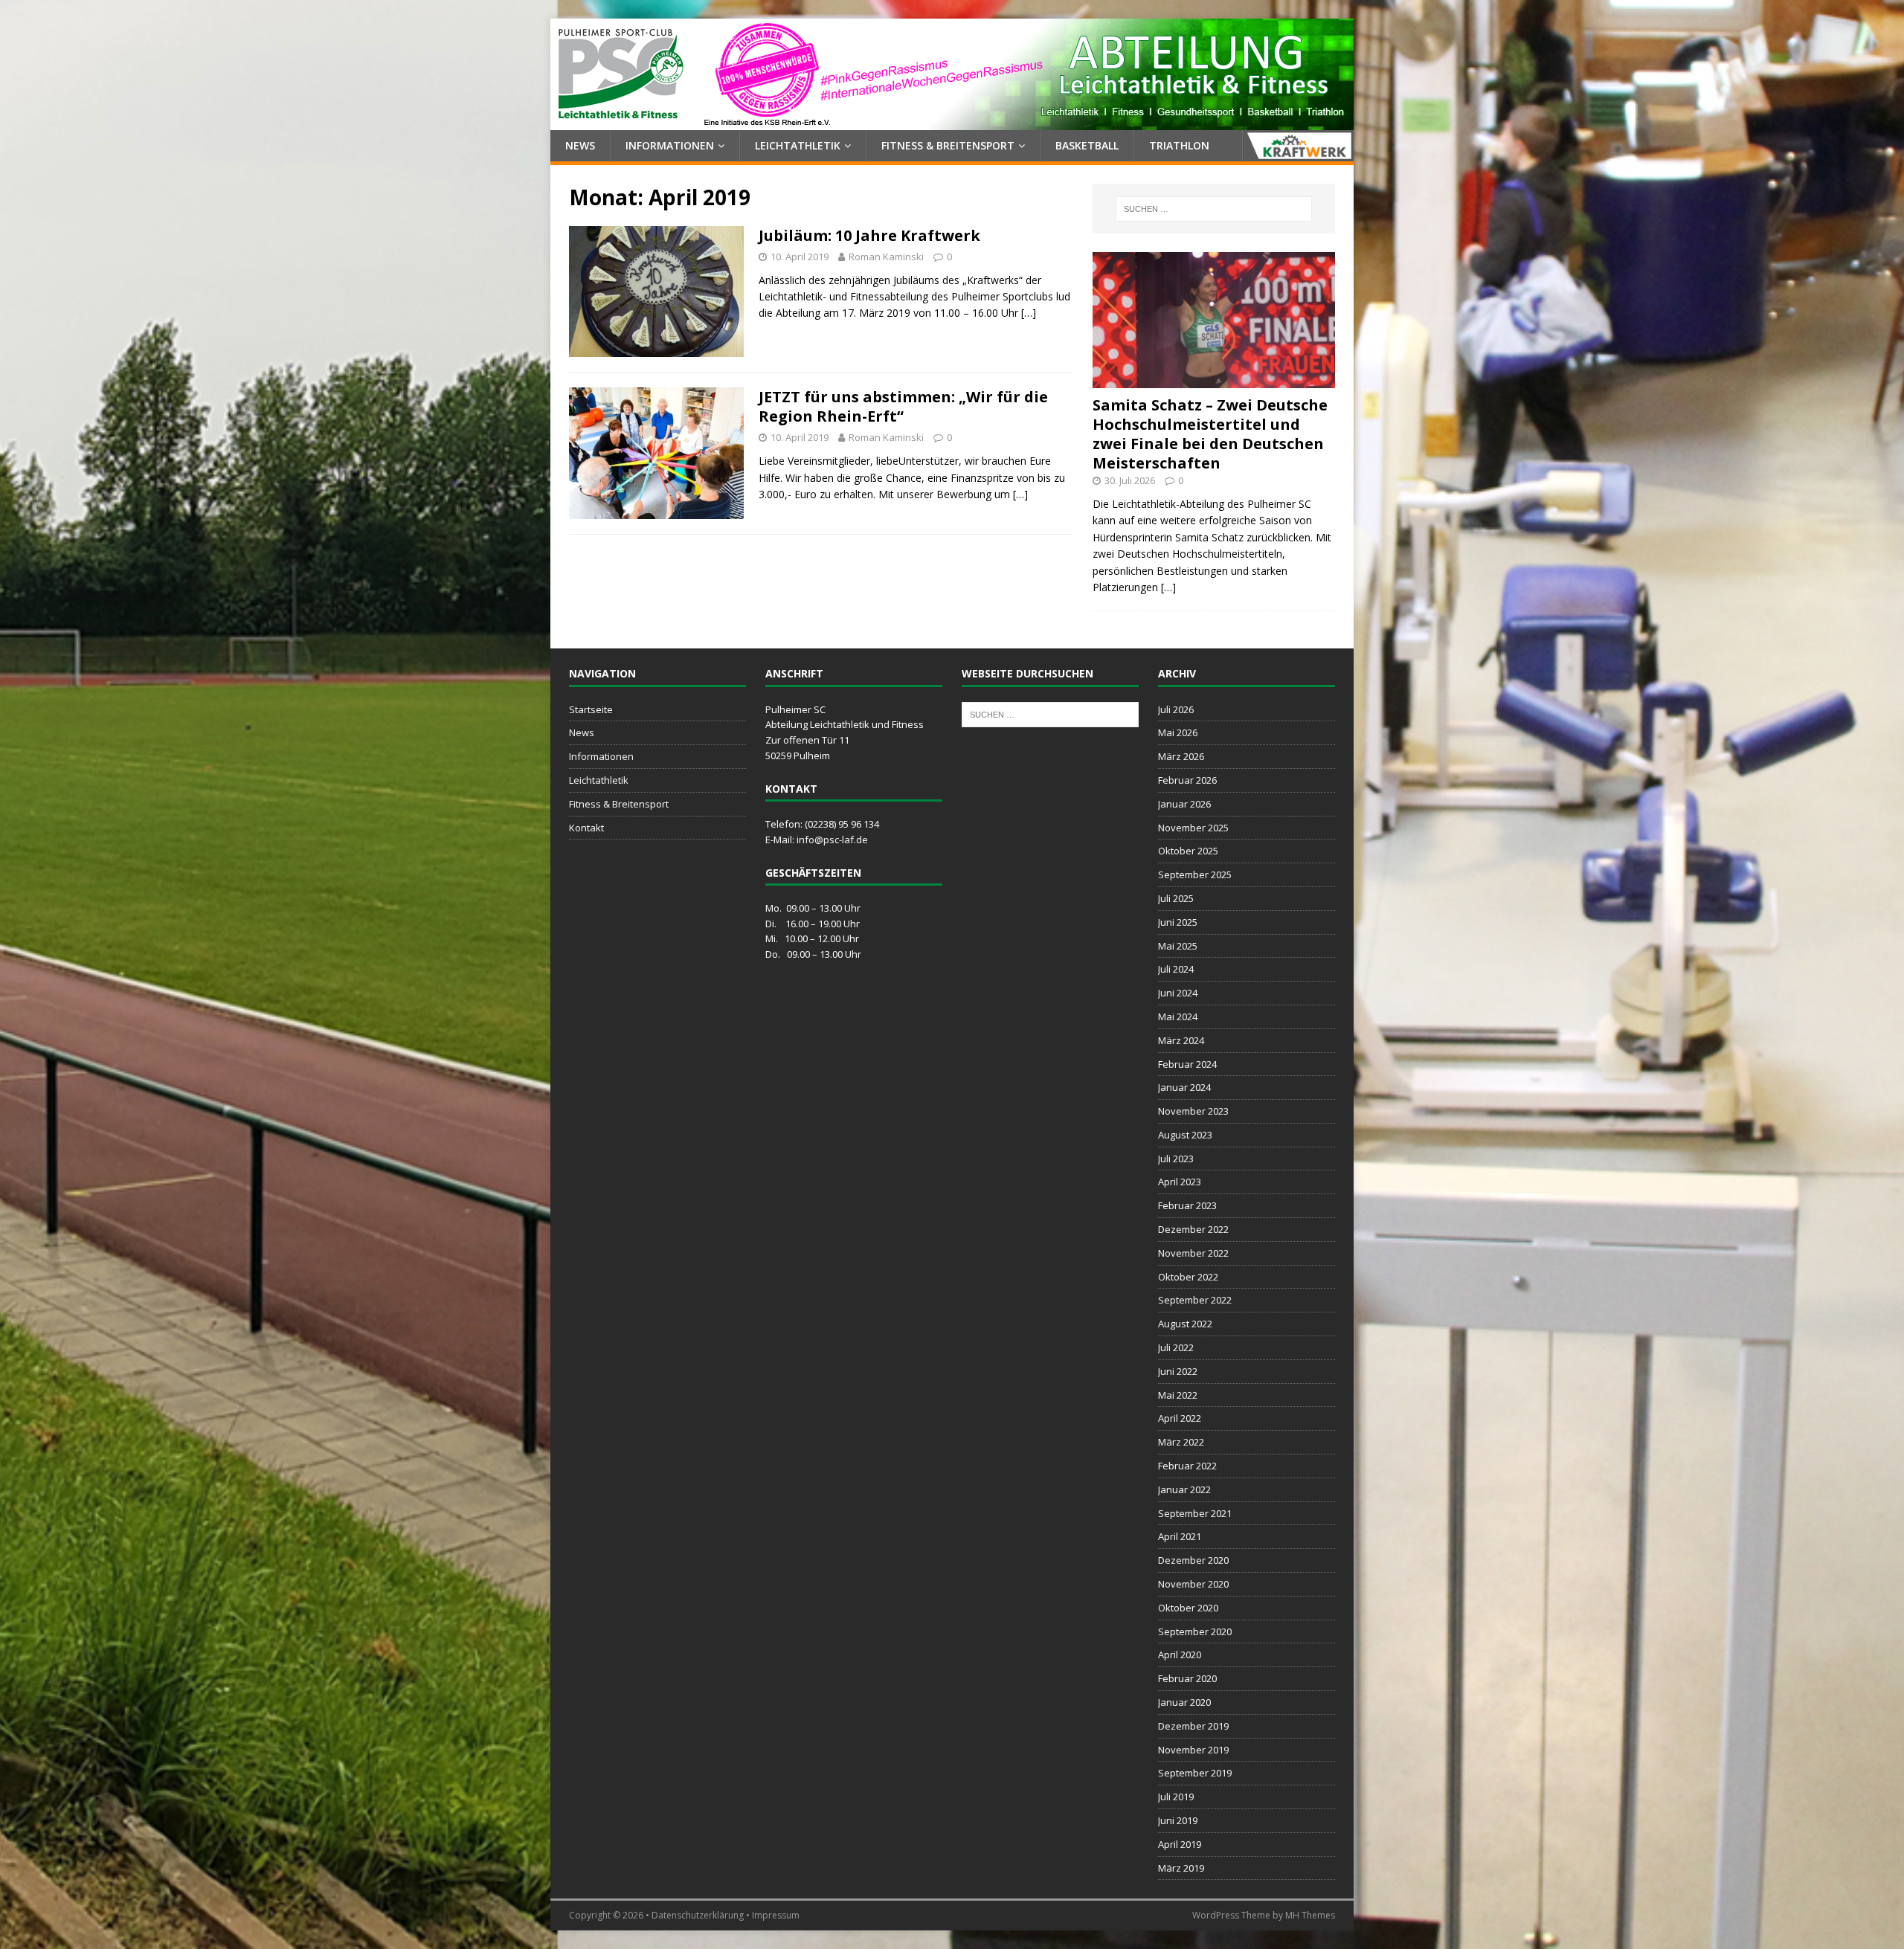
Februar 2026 (1187, 780)
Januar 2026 (1184, 804)
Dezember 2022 (1193, 1229)
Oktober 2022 (1188, 1277)
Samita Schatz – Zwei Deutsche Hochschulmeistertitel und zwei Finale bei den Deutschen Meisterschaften (1210, 434)
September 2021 (1195, 1513)
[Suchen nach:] (1214, 209)
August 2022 (1185, 1324)
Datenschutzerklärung (698, 1915)
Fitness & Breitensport (948, 145)
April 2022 (1180, 1418)
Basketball (1087, 145)
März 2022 (1181, 1442)
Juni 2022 (1178, 1371)
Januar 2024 (1184, 1087)
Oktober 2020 (1188, 1608)
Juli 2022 (1176, 1347)
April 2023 (1180, 1182)
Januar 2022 (1184, 1489)
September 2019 (1195, 1773)
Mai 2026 (1178, 732)
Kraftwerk (1298, 146)
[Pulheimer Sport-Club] (952, 122)
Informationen (670, 145)
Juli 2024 (1176, 969)
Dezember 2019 (1193, 1726)
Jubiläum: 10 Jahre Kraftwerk (869, 235)
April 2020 (1180, 1655)
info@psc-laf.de (832, 840)
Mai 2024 (1178, 1017)
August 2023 (1185, 1135)
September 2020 (1195, 1631)
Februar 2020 (1187, 1678)
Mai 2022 (1178, 1395)
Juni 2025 (1178, 922)
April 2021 (1180, 1536)
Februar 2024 (1187, 1064)
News (580, 145)
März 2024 (1181, 1040)
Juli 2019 (1176, 1797)
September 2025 (1195, 874)
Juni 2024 (1178, 993)
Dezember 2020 (1193, 1560)
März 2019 (1181, 1868)
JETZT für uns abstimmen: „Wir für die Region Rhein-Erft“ (903, 406)
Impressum (776, 1915)
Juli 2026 (1176, 709)
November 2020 (1193, 1584)
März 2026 (1181, 756)
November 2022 (1193, 1253)
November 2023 (1193, 1111)
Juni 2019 (1178, 1820)
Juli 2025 (1176, 898)
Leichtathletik (798, 145)
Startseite (591, 709)
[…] (1029, 313)
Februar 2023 (1187, 1205)
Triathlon (1179, 145)
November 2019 (1193, 1750)
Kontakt (586, 828)
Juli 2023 (1176, 1159)
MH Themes (1310, 1915)
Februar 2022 (1187, 1466)
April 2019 (1180, 1844)
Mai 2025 (1178, 946)
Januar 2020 (1184, 1702)
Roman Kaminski (886, 257)
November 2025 (1193, 828)
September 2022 (1195, 1300)
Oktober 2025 (1188, 851)
